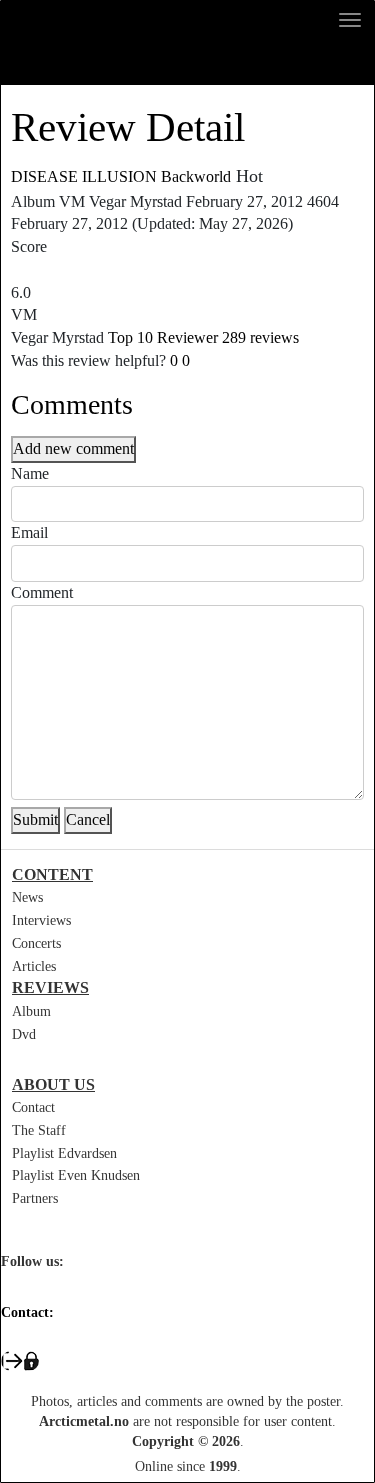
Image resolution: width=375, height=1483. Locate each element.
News (27, 897)
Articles (34, 966)
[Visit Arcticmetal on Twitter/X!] (54, 1290)
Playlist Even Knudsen (76, 1175)
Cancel (88, 819)
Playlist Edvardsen (64, 1153)
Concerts (36, 943)
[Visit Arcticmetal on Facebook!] (10, 1290)
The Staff (39, 1130)
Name (30, 473)
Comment (42, 592)
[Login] (187, 1361)
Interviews (41, 920)
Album (31, 1011)
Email (29, 532)
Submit (35, 819)
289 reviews (260, 337)
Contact (33, 1107)
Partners (35, 1198)
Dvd (24, 1034)
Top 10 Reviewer (163, 337)
